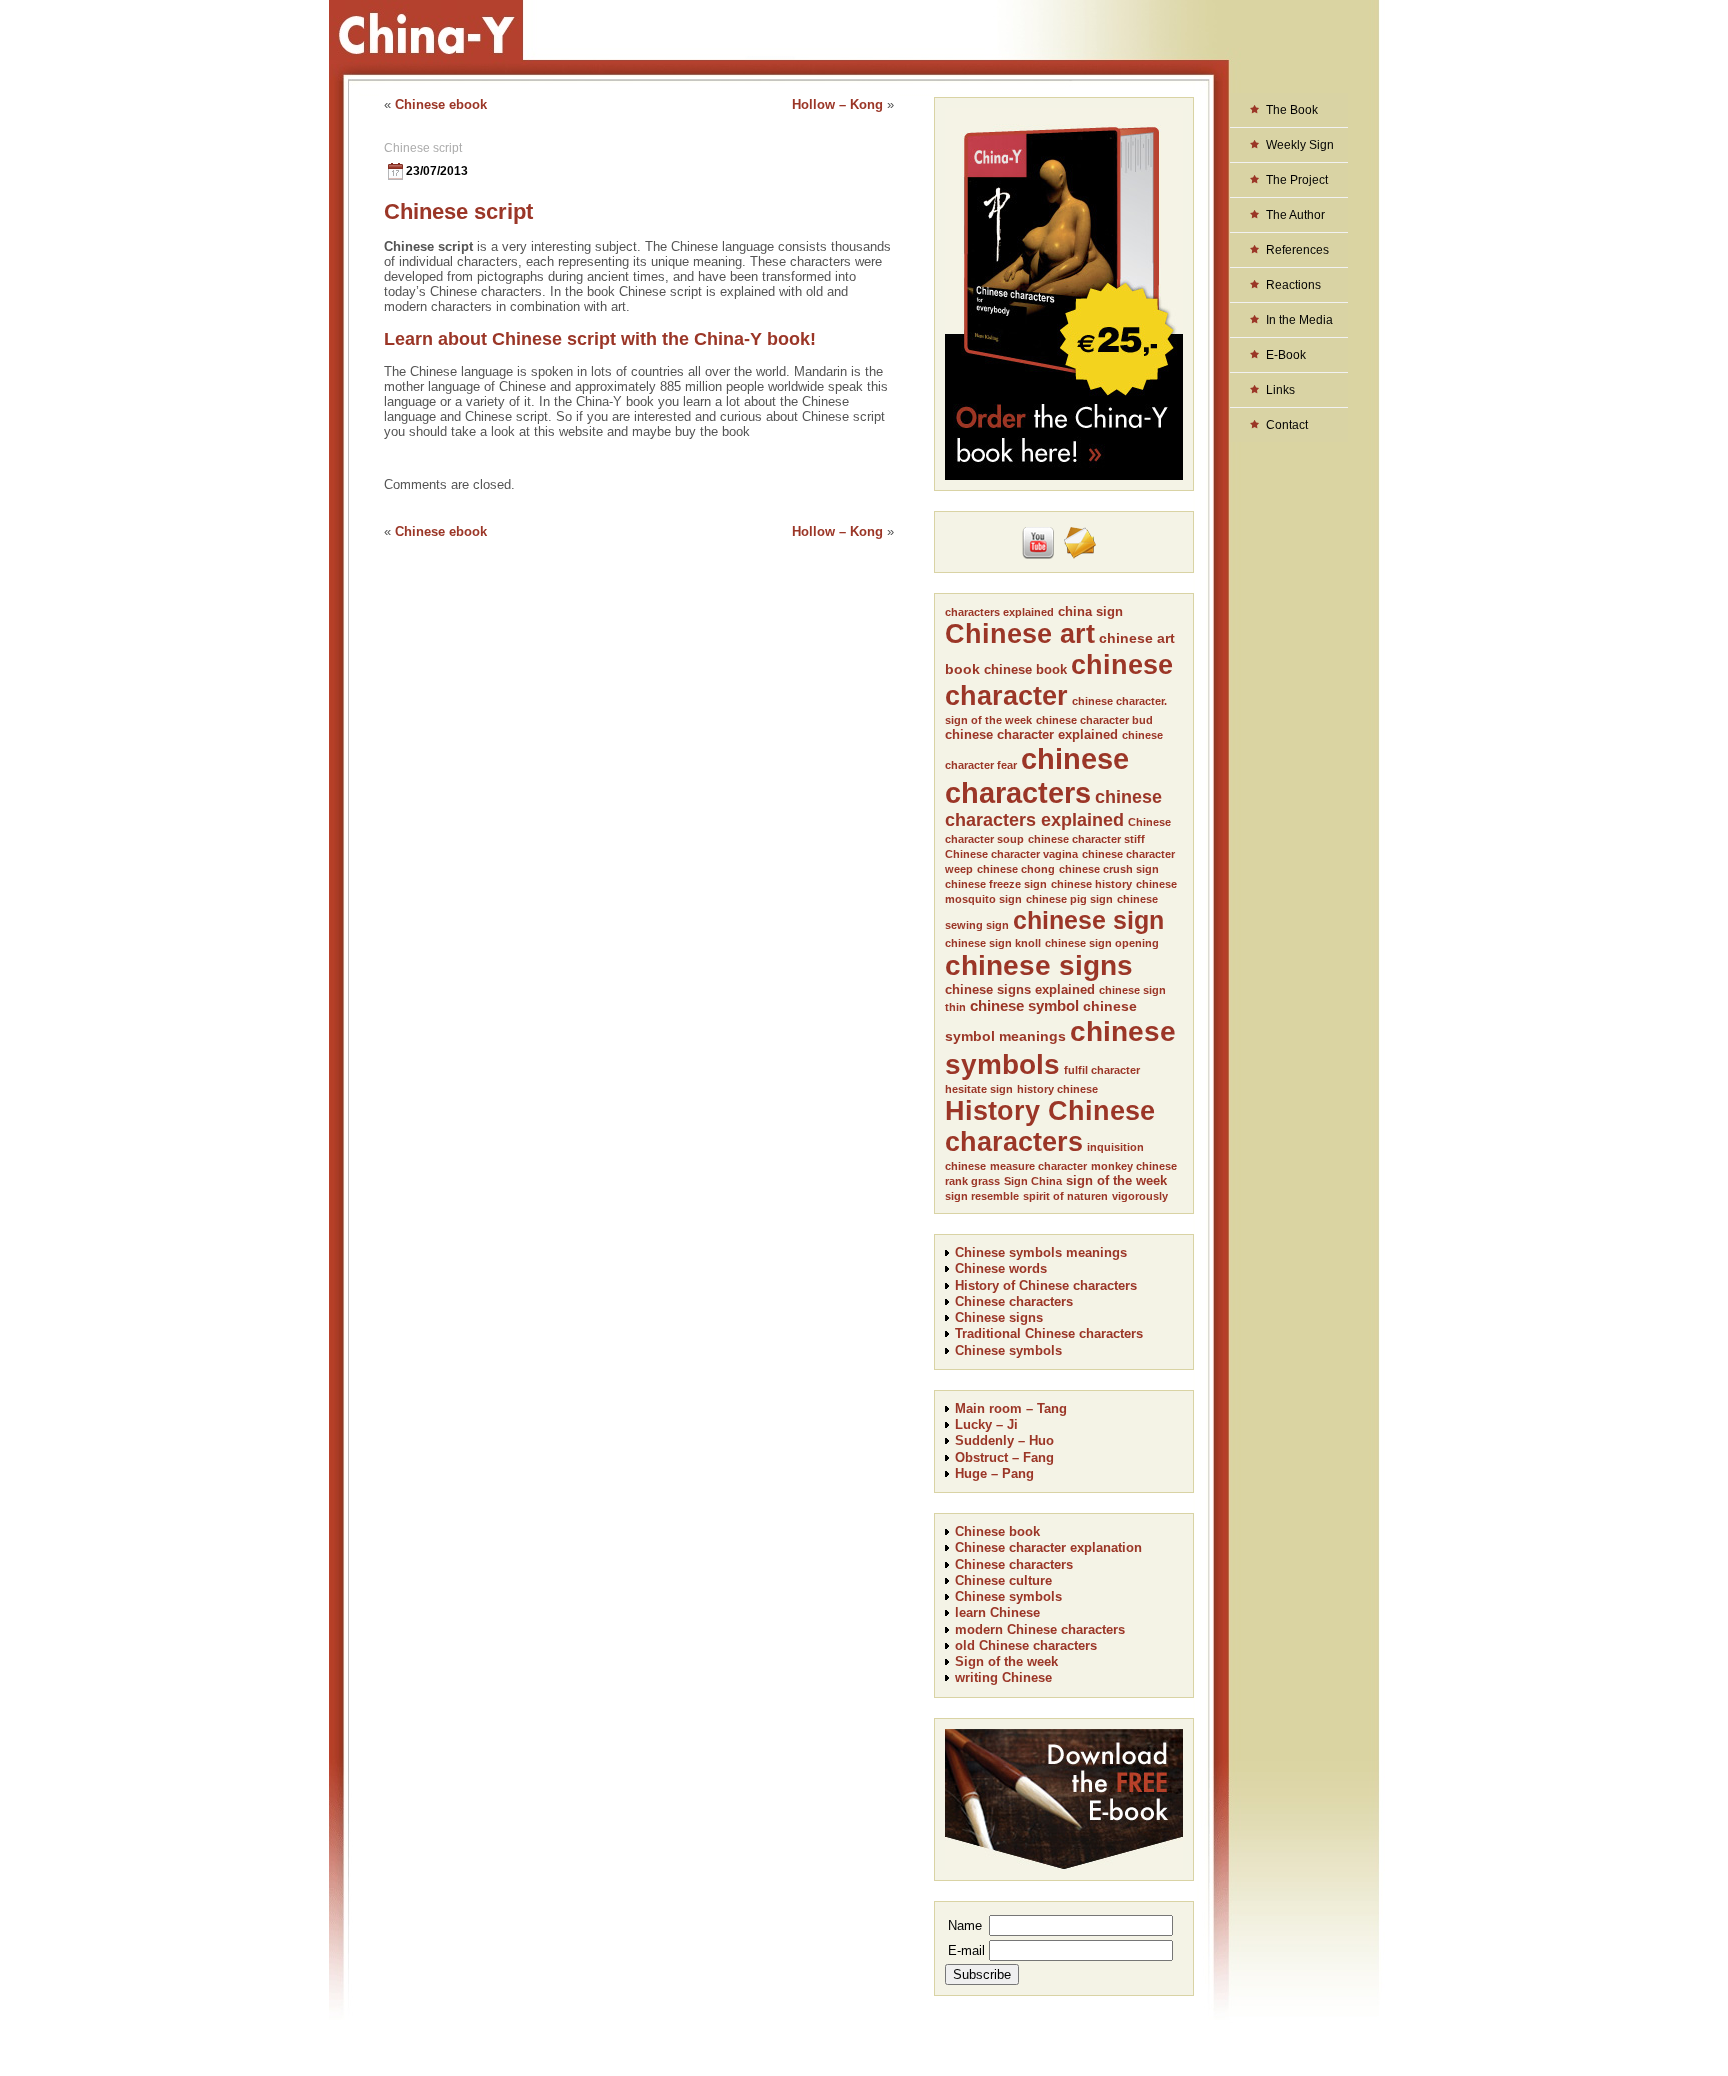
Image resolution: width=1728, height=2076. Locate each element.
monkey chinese (1134, 1166)
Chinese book (997, 1531)
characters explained (999, 612)
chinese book (1025, 669)
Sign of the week (1006, 1661)
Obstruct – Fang (1004, 1457)
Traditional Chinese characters (1049, 1333)
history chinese (1057, 1089)
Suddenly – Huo (1004, 1440)
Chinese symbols (1008, 1350)
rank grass (972, 1181)
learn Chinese (997, 1612)
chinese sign (1088, 920)
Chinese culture (1003, 1580)
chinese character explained (1031, 734)
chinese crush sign (1109, 869)
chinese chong (1016, 869)
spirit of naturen (1065, 1196)
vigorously (1140, 1196)
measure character (1038, 1166)
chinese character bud (1094, 720)
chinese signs (1039, 965)
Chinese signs (999, 1317)
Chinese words (1001, 1268)
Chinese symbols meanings (1041, 1252)
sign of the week (1116, 1180)
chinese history (1091, 884)
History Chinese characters (1050, 1126)
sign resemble (982, 1196)
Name (965, 1925)
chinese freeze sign (996, 884)
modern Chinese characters (1040, 1629)
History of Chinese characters (1046, 1285)
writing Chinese (1003, 1677)
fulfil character (1102, 1070)
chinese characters (1037, 775)
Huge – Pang (994, 1473)
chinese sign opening (1102, 943)
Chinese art (1020, 634)
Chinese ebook (441, 104)
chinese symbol (1024, 1005)
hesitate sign (979, 1089)
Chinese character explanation (1048, 1547)
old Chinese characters (1026, 1645)
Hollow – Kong (837, 104)
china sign (1090, 611)
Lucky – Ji (986, 1424)
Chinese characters (1014, 1301)
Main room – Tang (1011, 1408)
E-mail (966, 1950)
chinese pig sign (1069, 899)
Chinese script (423, 148)
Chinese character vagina (1011, 854)
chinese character (1059, 680)
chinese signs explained (1020, 989)
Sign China (1033, 1181)
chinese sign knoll (993, 943)
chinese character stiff (1086, 839)
